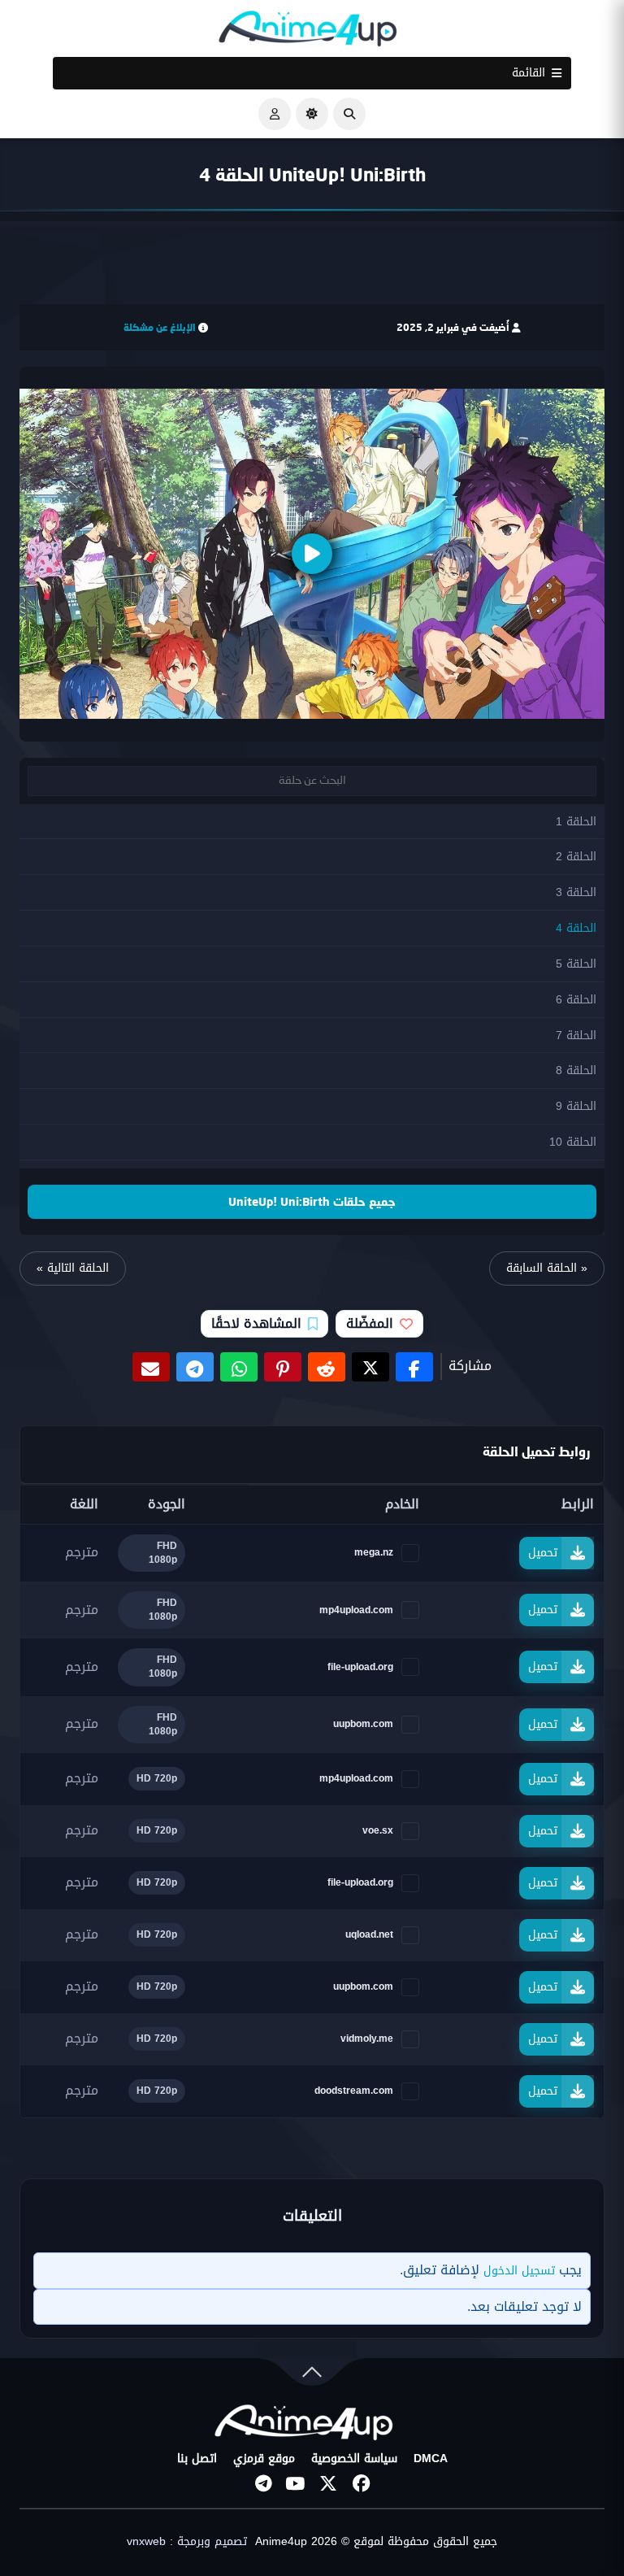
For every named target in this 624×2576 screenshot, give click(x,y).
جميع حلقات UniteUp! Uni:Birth (312, 1201)
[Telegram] (263, 2483)
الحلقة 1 (576, 822)
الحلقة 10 (573, 1142)
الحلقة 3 (576, 892)
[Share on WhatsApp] (239, 1367)
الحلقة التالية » (73, 1268)
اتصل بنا (197, 2459)
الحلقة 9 (576, 1106)
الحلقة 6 (576, 1000)
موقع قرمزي (264, 2459)
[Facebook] (361, 2483)
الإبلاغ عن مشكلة (160, 327)
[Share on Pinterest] (283, 1367)
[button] (349, 114)
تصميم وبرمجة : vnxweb (187, 2542)
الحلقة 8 (576, 1070)
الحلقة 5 (576, 964)
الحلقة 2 (576, 857)
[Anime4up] (308, 32)
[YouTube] (296, 2483)
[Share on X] (370, 1367)
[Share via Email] (151, 1367)
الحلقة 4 (576, 928)
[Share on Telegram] (195, 1367)
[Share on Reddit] (327, 1367)
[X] (328, 2483)
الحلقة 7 (576, 1036)
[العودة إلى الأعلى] (312, 2376)
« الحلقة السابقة (547, 1268)
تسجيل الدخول (519, 2271)
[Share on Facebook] (414, 1367)
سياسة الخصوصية (354, 2459)
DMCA (431, 2459)
